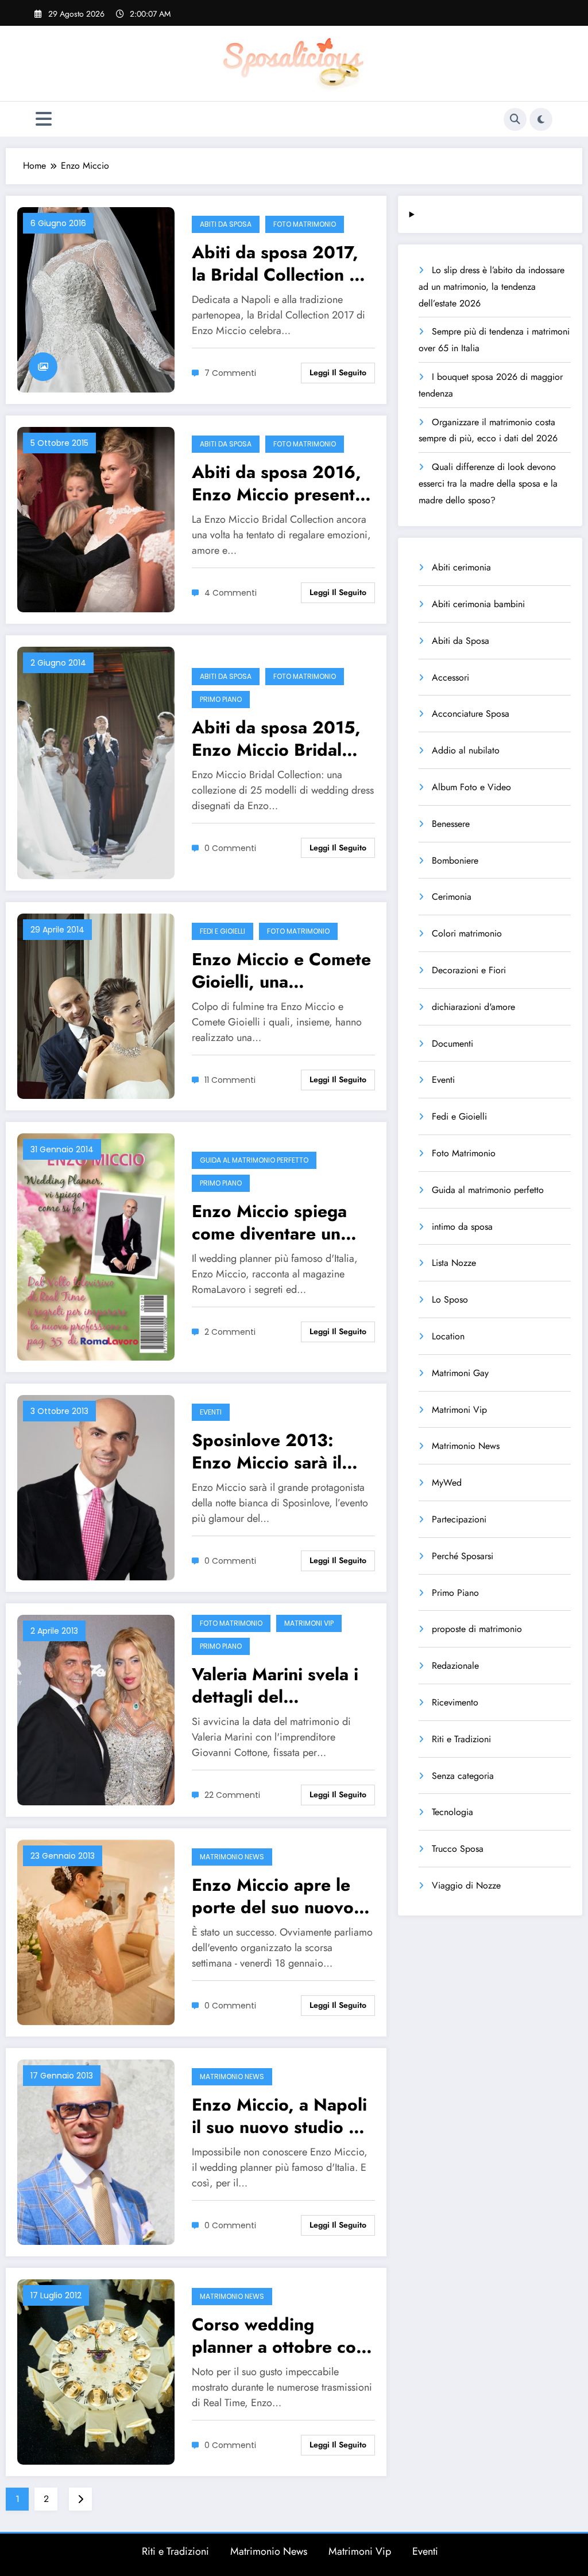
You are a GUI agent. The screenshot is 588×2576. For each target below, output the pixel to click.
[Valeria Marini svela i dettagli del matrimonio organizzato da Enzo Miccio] (96, 1709)
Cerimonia (452, 897)
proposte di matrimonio (477, 1629)
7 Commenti (230, 373)
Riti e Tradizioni (461, 1739)
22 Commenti (232, 1795)
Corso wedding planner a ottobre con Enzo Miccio (279, 2336)
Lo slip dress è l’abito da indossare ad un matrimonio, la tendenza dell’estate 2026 (492, 287)
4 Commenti (231, 593)
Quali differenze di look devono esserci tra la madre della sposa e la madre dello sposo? (488, 483)
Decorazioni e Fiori (469, 970)
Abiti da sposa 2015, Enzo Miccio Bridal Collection (276, 739)
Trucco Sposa (458, 1849)
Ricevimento (455, 1702)
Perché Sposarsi (463, 1556)
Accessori (450, 677)
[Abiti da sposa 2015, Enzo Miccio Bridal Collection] (96, 762)
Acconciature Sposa (471, 714)
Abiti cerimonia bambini (478, 604)
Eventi (211, 1412)
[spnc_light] (541, 119)
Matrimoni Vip (309, 1623)
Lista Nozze (454, 1263)
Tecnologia (452, 1812)
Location (448, 1336)
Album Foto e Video (471, 787)
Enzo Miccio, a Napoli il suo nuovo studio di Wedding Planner (279, 2116)
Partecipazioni (459, 1519)
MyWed (447, 1483)
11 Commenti (230, 1080)
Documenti (452, 1044)
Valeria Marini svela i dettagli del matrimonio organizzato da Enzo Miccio (275, 1685)
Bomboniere (455, 860)
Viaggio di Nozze (466, 1885)
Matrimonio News (232, 1857)
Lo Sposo (450, 1299)
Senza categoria (463, 1776)
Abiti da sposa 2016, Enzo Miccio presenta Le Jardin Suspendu (278, 483)
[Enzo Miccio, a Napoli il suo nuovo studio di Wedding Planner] (96, 2151)
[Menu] (44, 119)
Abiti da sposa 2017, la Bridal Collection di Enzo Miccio (278, 263)
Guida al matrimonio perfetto (254, 1160)
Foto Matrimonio (305, 224)
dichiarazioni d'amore (473, 1007)
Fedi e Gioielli (223, 931)
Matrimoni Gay (460, 1373)
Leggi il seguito (338, 372)
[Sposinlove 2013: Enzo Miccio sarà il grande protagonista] (96, 1487)
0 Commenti (230, 848)
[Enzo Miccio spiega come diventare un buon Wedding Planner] (96, 1246)
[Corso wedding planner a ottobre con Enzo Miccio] (96, 2371)
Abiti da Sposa (226, 224)
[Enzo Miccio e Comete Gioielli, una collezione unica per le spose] (96, 1006)
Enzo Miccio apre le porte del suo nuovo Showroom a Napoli (273, 1896)
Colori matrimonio (467, 933)
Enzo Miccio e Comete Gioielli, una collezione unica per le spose (282, 970)
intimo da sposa (462, 1227)
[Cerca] (515, 119)
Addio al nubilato (466, 750)
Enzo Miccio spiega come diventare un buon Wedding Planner (269, 1222)
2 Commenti (230, 1332)
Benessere (451, 824)
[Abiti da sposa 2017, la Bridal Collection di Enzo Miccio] (96, 299)
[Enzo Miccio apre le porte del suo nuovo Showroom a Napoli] (96, 1931)
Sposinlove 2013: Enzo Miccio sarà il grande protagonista (273, 1451)
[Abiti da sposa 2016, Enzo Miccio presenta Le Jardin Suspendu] (96, 518)
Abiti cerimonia (461, 567)
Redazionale (455, 1666)
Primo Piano (221, 699)
